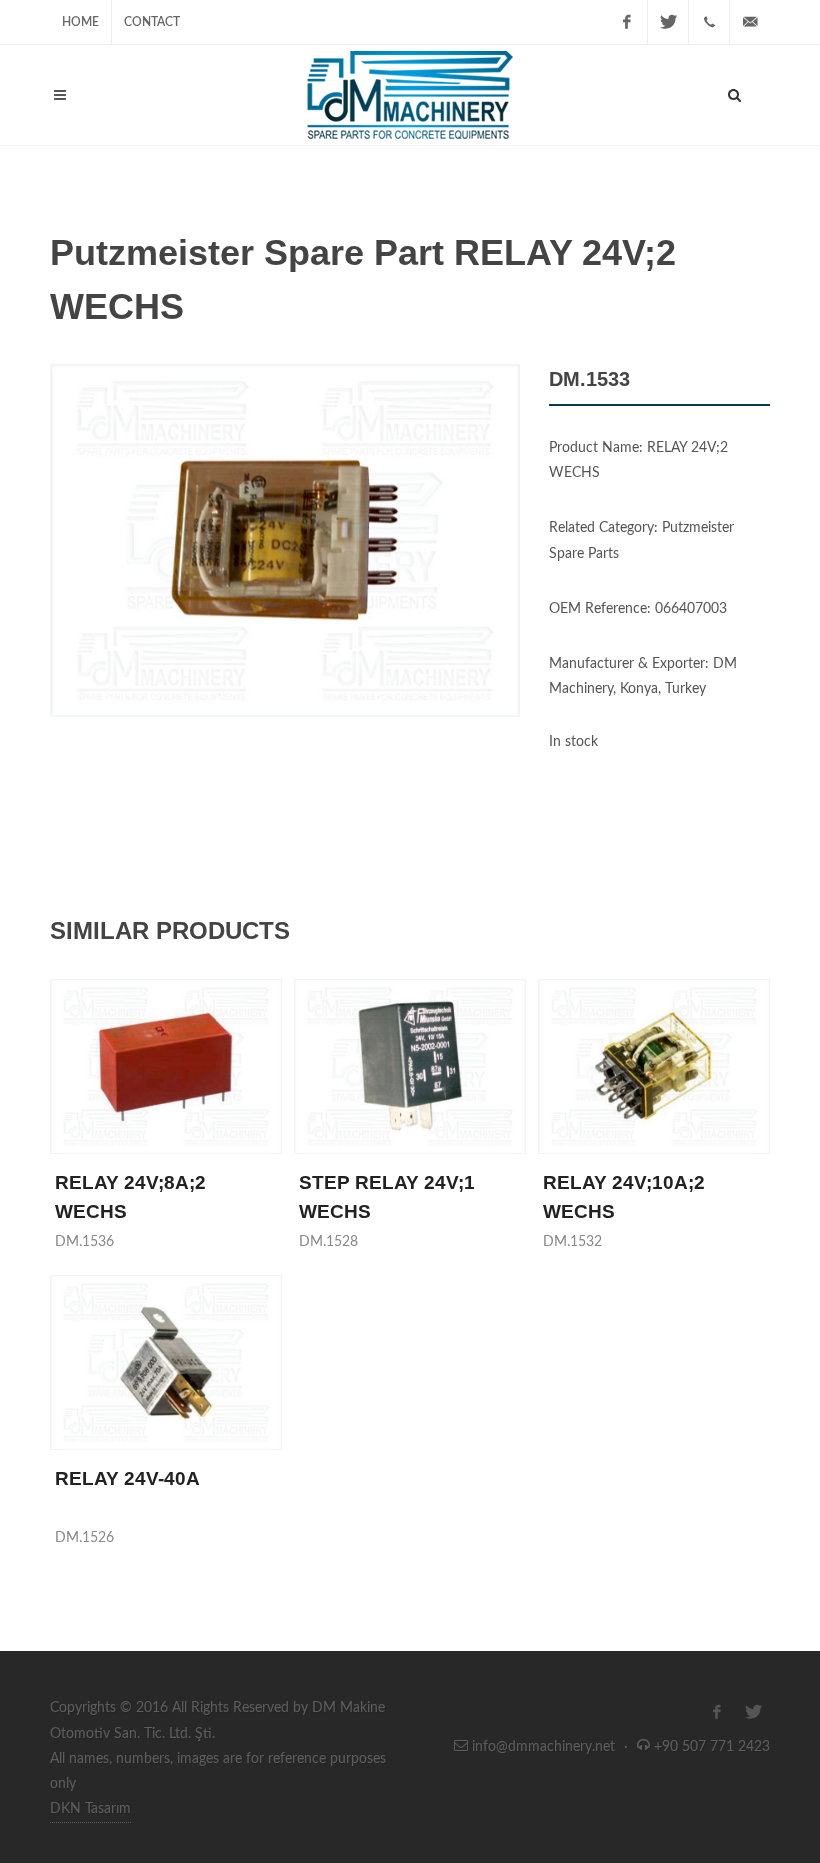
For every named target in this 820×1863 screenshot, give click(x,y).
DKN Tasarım (90, 1809)
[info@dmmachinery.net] (750, 22)
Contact (152, 22)
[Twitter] (668, 22)
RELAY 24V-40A (127, 1478)
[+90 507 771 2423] (709, 22)
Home (80, 22)
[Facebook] (627, 22)
